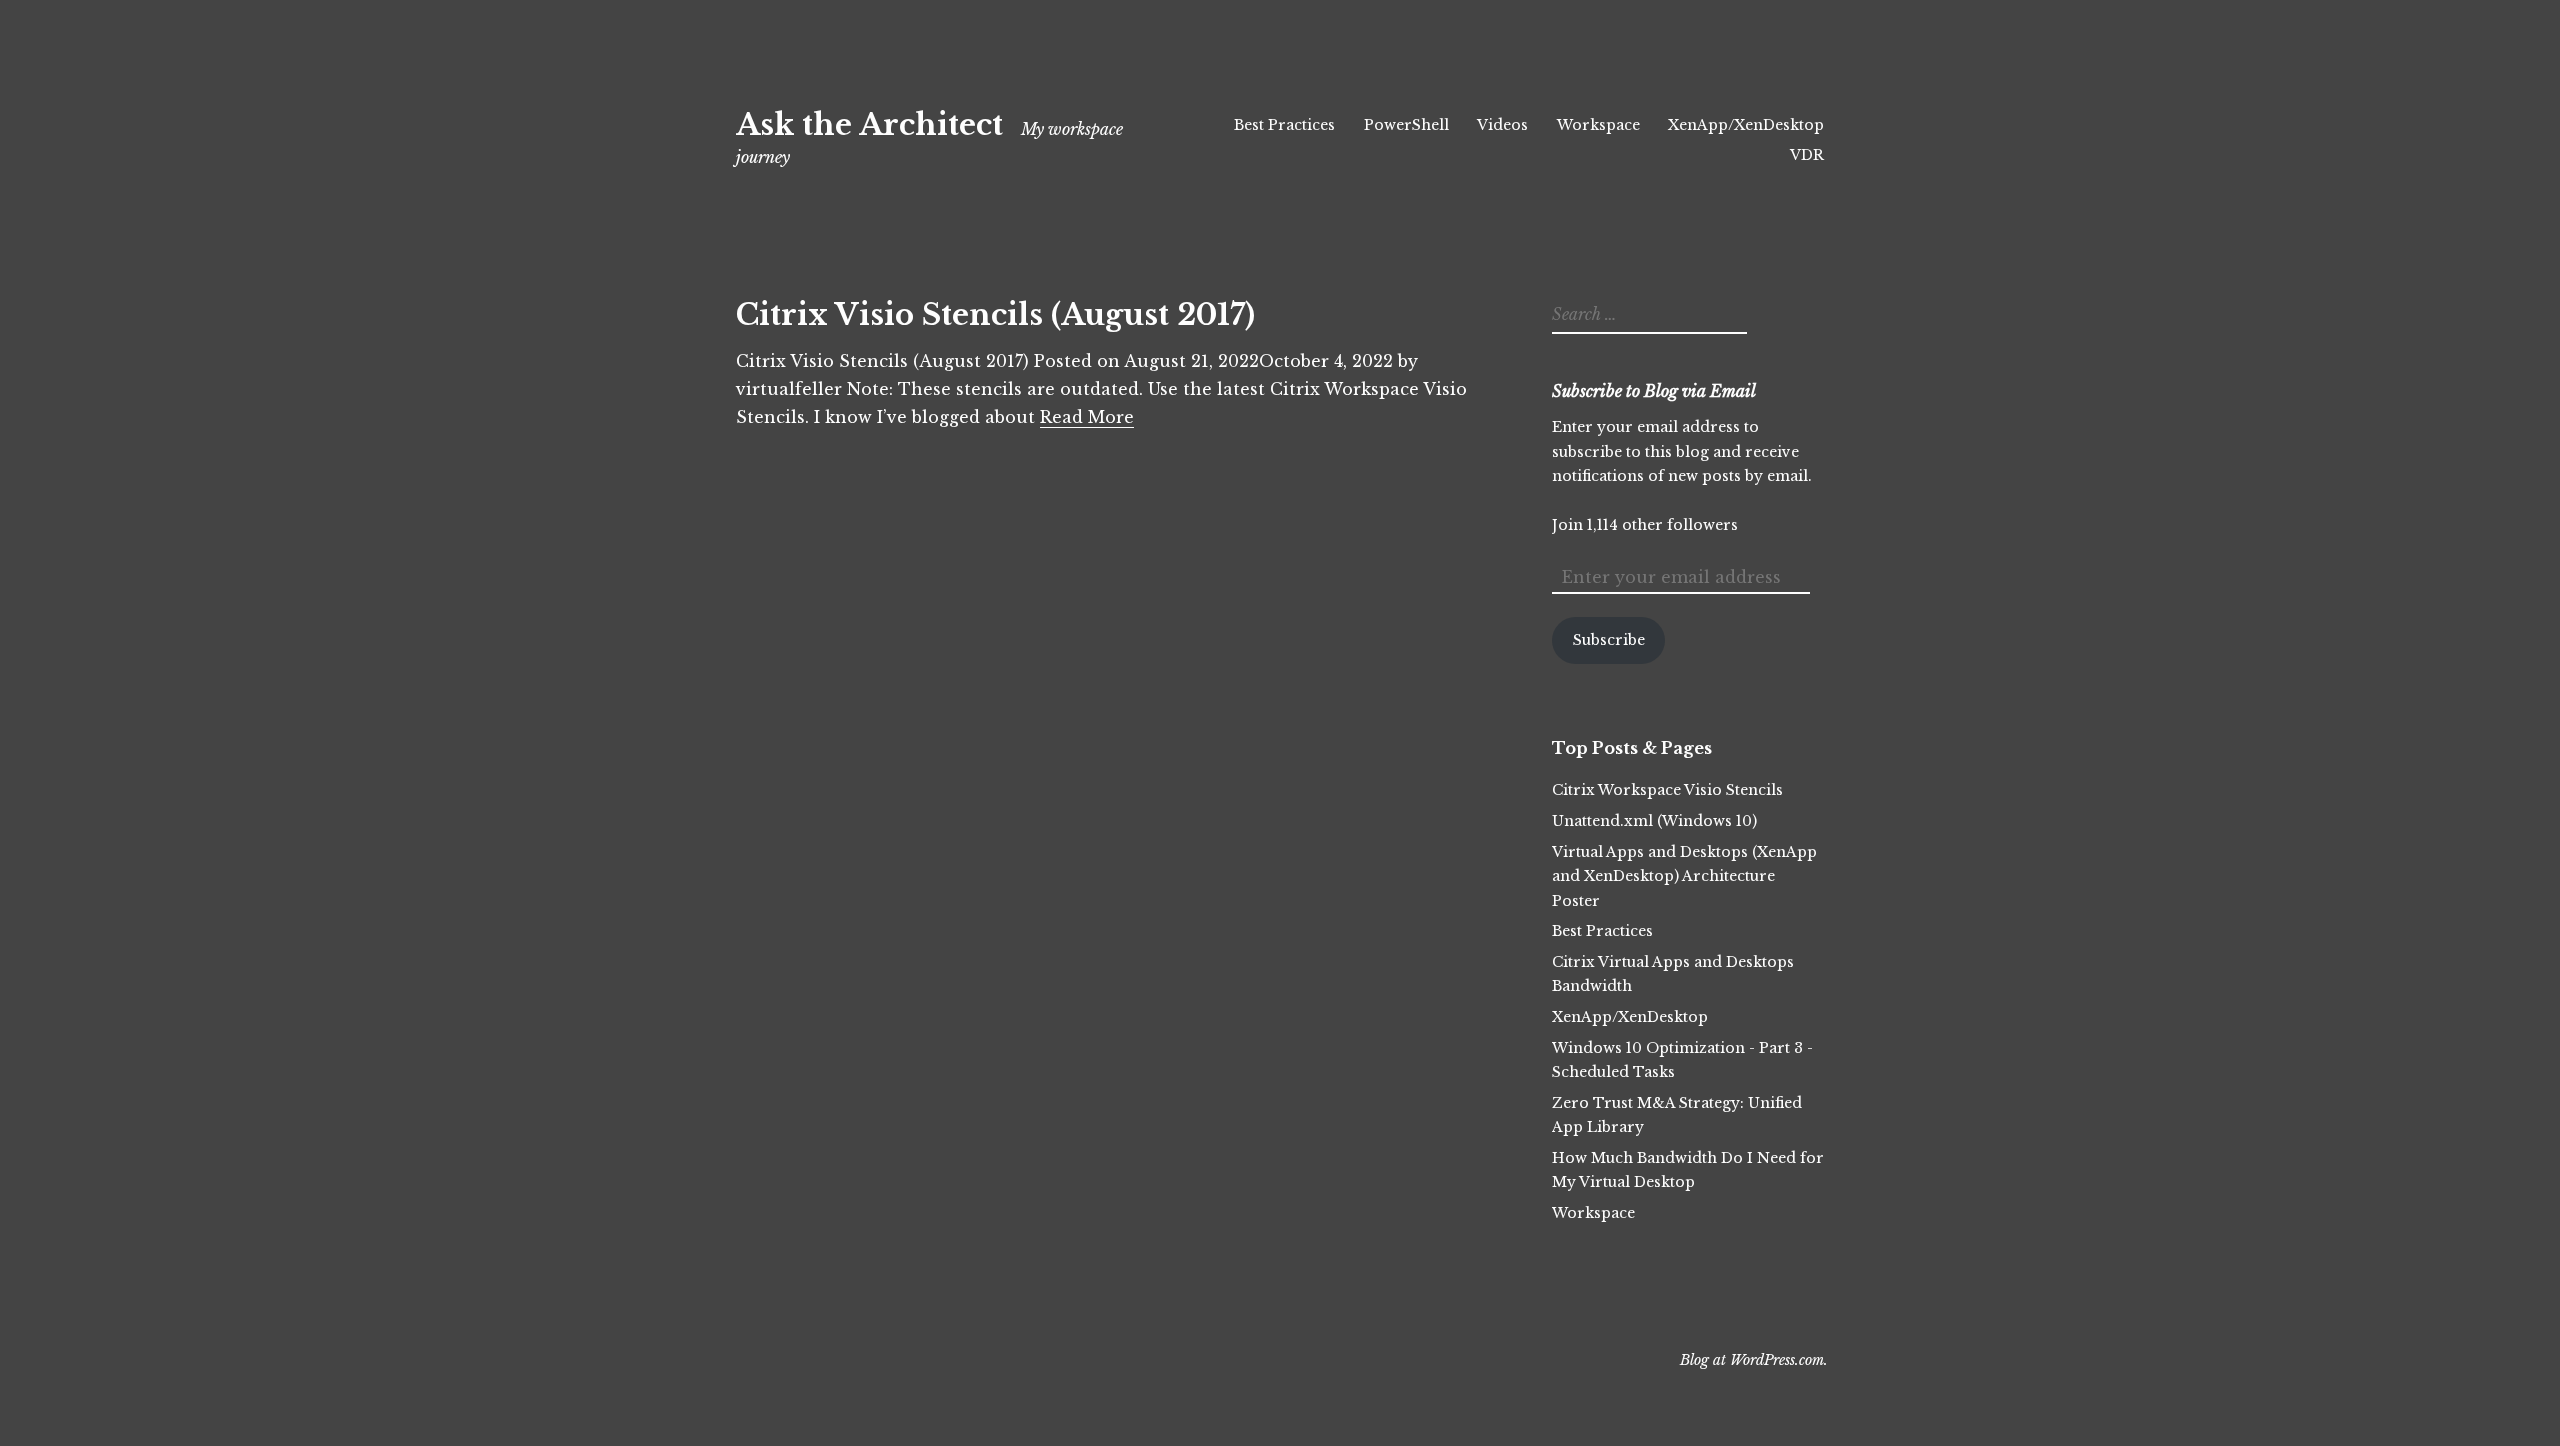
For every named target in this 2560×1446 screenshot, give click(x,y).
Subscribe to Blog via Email (1654, 391)
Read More (1087, 417)
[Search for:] (1647, 315)
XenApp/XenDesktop (1746, 125)
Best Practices (1284, 125)
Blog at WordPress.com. (1754, 1360)
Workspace (1598, 125)
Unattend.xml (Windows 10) (1654, 821)
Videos (1502, 125)
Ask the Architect (869, 125)
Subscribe (1609, 640)
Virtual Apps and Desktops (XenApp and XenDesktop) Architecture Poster (1684, 876)
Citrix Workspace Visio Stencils (1667, 790)
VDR (1807, 155)
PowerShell (1406, 125)
